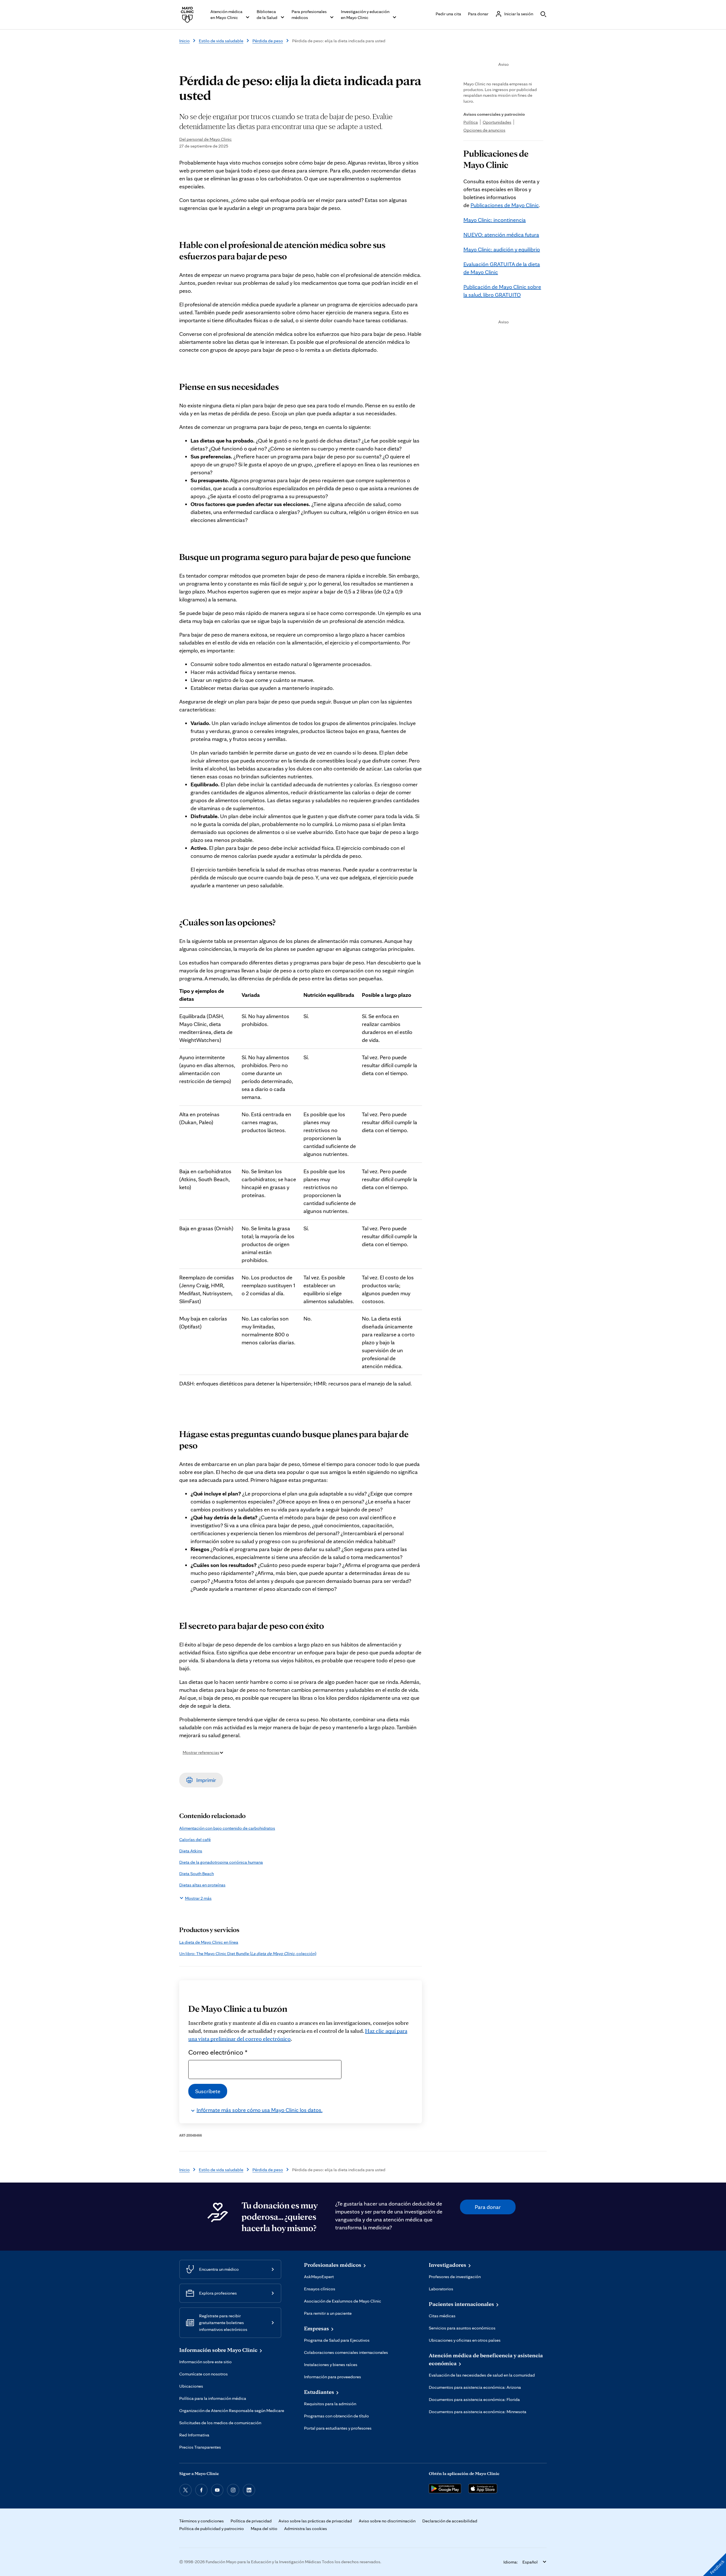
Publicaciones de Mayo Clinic (505, 205)
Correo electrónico (218, 2052)
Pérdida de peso (268, 41)
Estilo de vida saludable (221, 41)
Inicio (184, 41)
